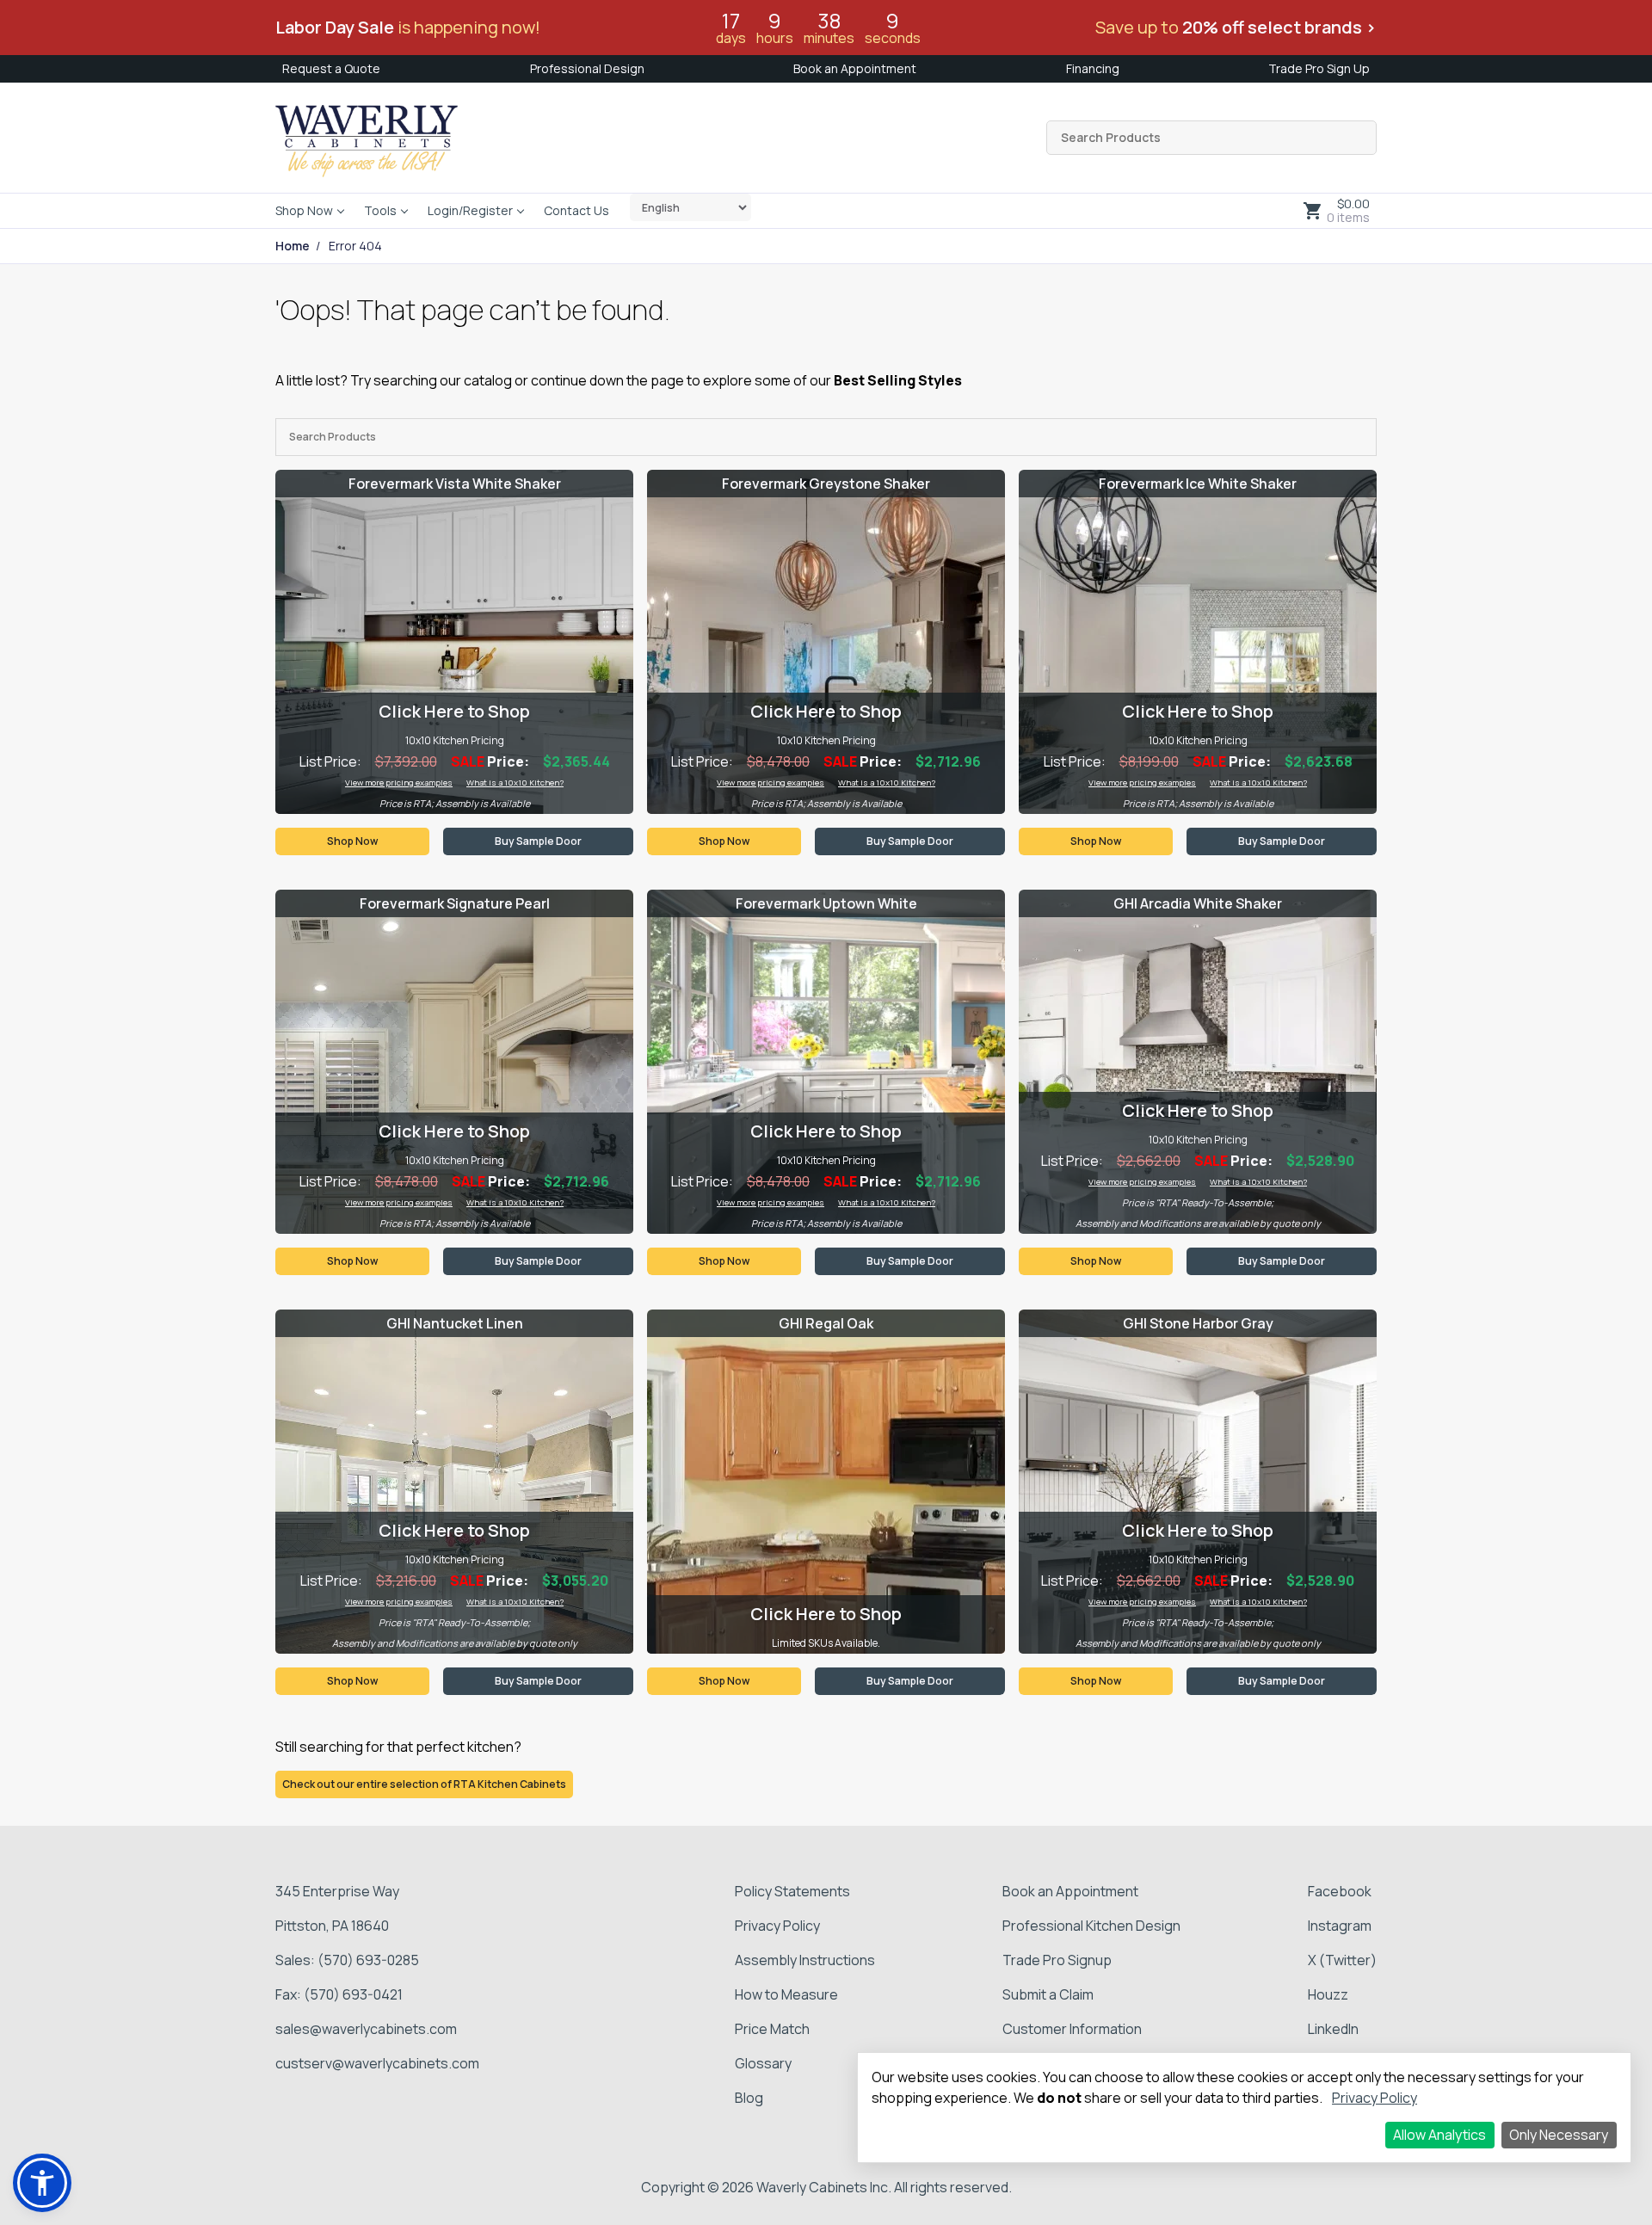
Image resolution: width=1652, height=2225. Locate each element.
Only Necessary (1559, 2135)
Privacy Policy (777, 1926)
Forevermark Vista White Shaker (455, 484)
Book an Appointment (855, 68)
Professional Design (587, 68)
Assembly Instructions (805, 1960)
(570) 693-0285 (368, 1960)
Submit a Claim (1048, 1994)
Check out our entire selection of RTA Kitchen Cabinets (424, 1784)
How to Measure (786, 1994)
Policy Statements (792, 1891)
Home (293, 246)
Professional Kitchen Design (1091, 1926)
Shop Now (304, 210)
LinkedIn (1333, 2029)
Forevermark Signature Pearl (455, 903)
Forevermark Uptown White (826, 903)
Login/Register (470, 210)
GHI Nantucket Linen (455, 1323)
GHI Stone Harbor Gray (1198, 1323)
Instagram (1340, 1926)
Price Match (772, 2029)
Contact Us (576, 210)
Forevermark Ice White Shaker (1198, 484)
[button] (42, 2183)
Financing (1093, 68)
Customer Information (1072, 2029)
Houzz (1328, 1994)
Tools (380, 210)
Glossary (763, 2063)
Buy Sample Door (538, 841)
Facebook (1340, 1891)
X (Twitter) (1342, 1960)
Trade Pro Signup (1057, 1960)
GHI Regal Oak (826, 1323)
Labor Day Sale (335, 27)
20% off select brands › (1279, 27)
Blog (749, 2098)
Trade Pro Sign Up (1319, 68)
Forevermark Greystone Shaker (826, 484)
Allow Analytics (1439, 2135)
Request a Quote (331, 68)
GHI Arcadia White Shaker (1198, 903)
